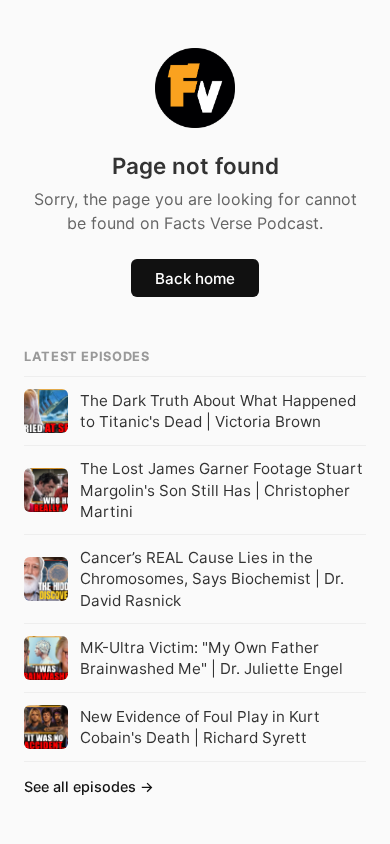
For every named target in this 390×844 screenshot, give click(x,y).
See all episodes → (89, 786)
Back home (195, 278)
